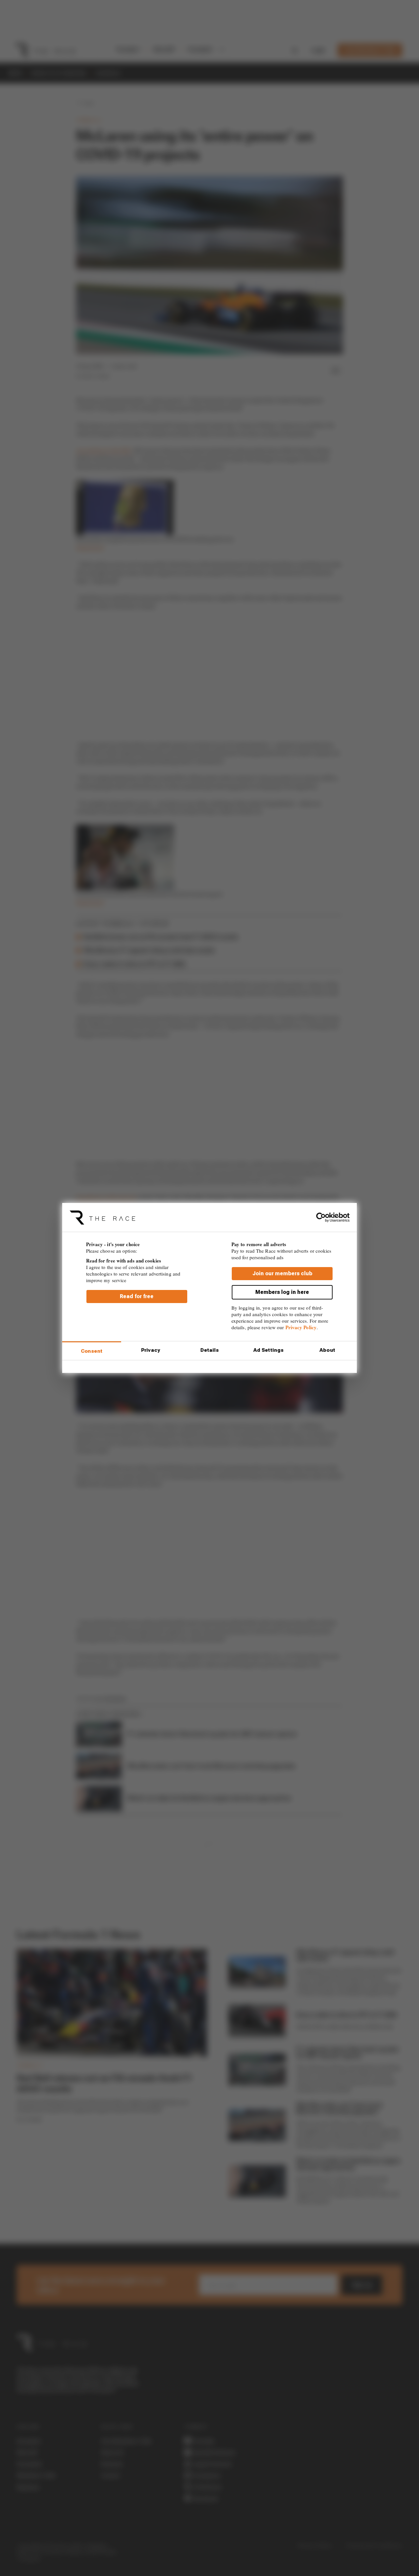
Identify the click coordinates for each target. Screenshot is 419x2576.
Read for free (137, 1296)
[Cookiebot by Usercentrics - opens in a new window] (321, 1217)
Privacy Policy (301, 1327)
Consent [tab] (92, 1351)
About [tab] (327, 1350)
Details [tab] (210, 1350)
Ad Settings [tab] (268, 1350)
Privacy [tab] (151, 1350)
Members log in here (282, 1292)
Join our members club (282, 1273)
